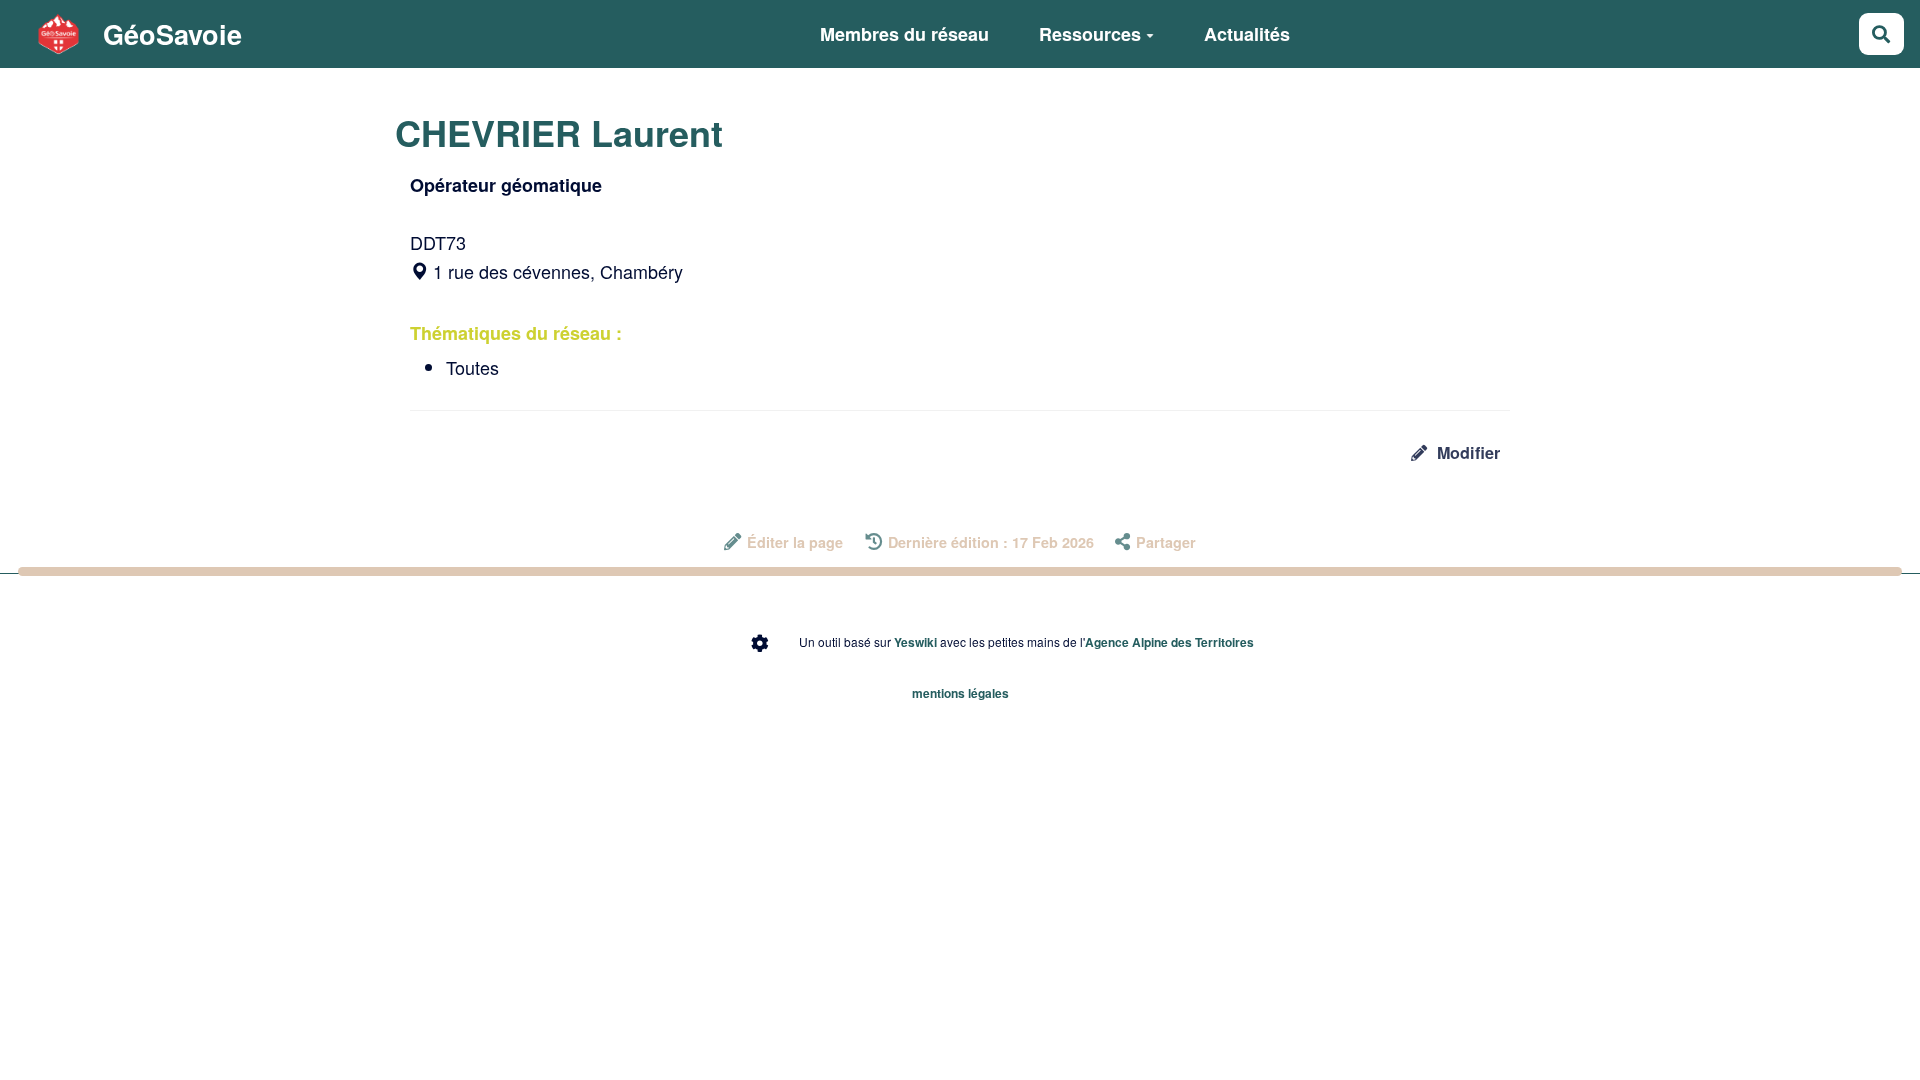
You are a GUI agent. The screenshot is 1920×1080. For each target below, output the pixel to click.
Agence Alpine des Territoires (1169, 642)
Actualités (1247, 34)
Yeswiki (915, 642)
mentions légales (960, 693)
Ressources (1090, 34)
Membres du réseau (904, 34)
